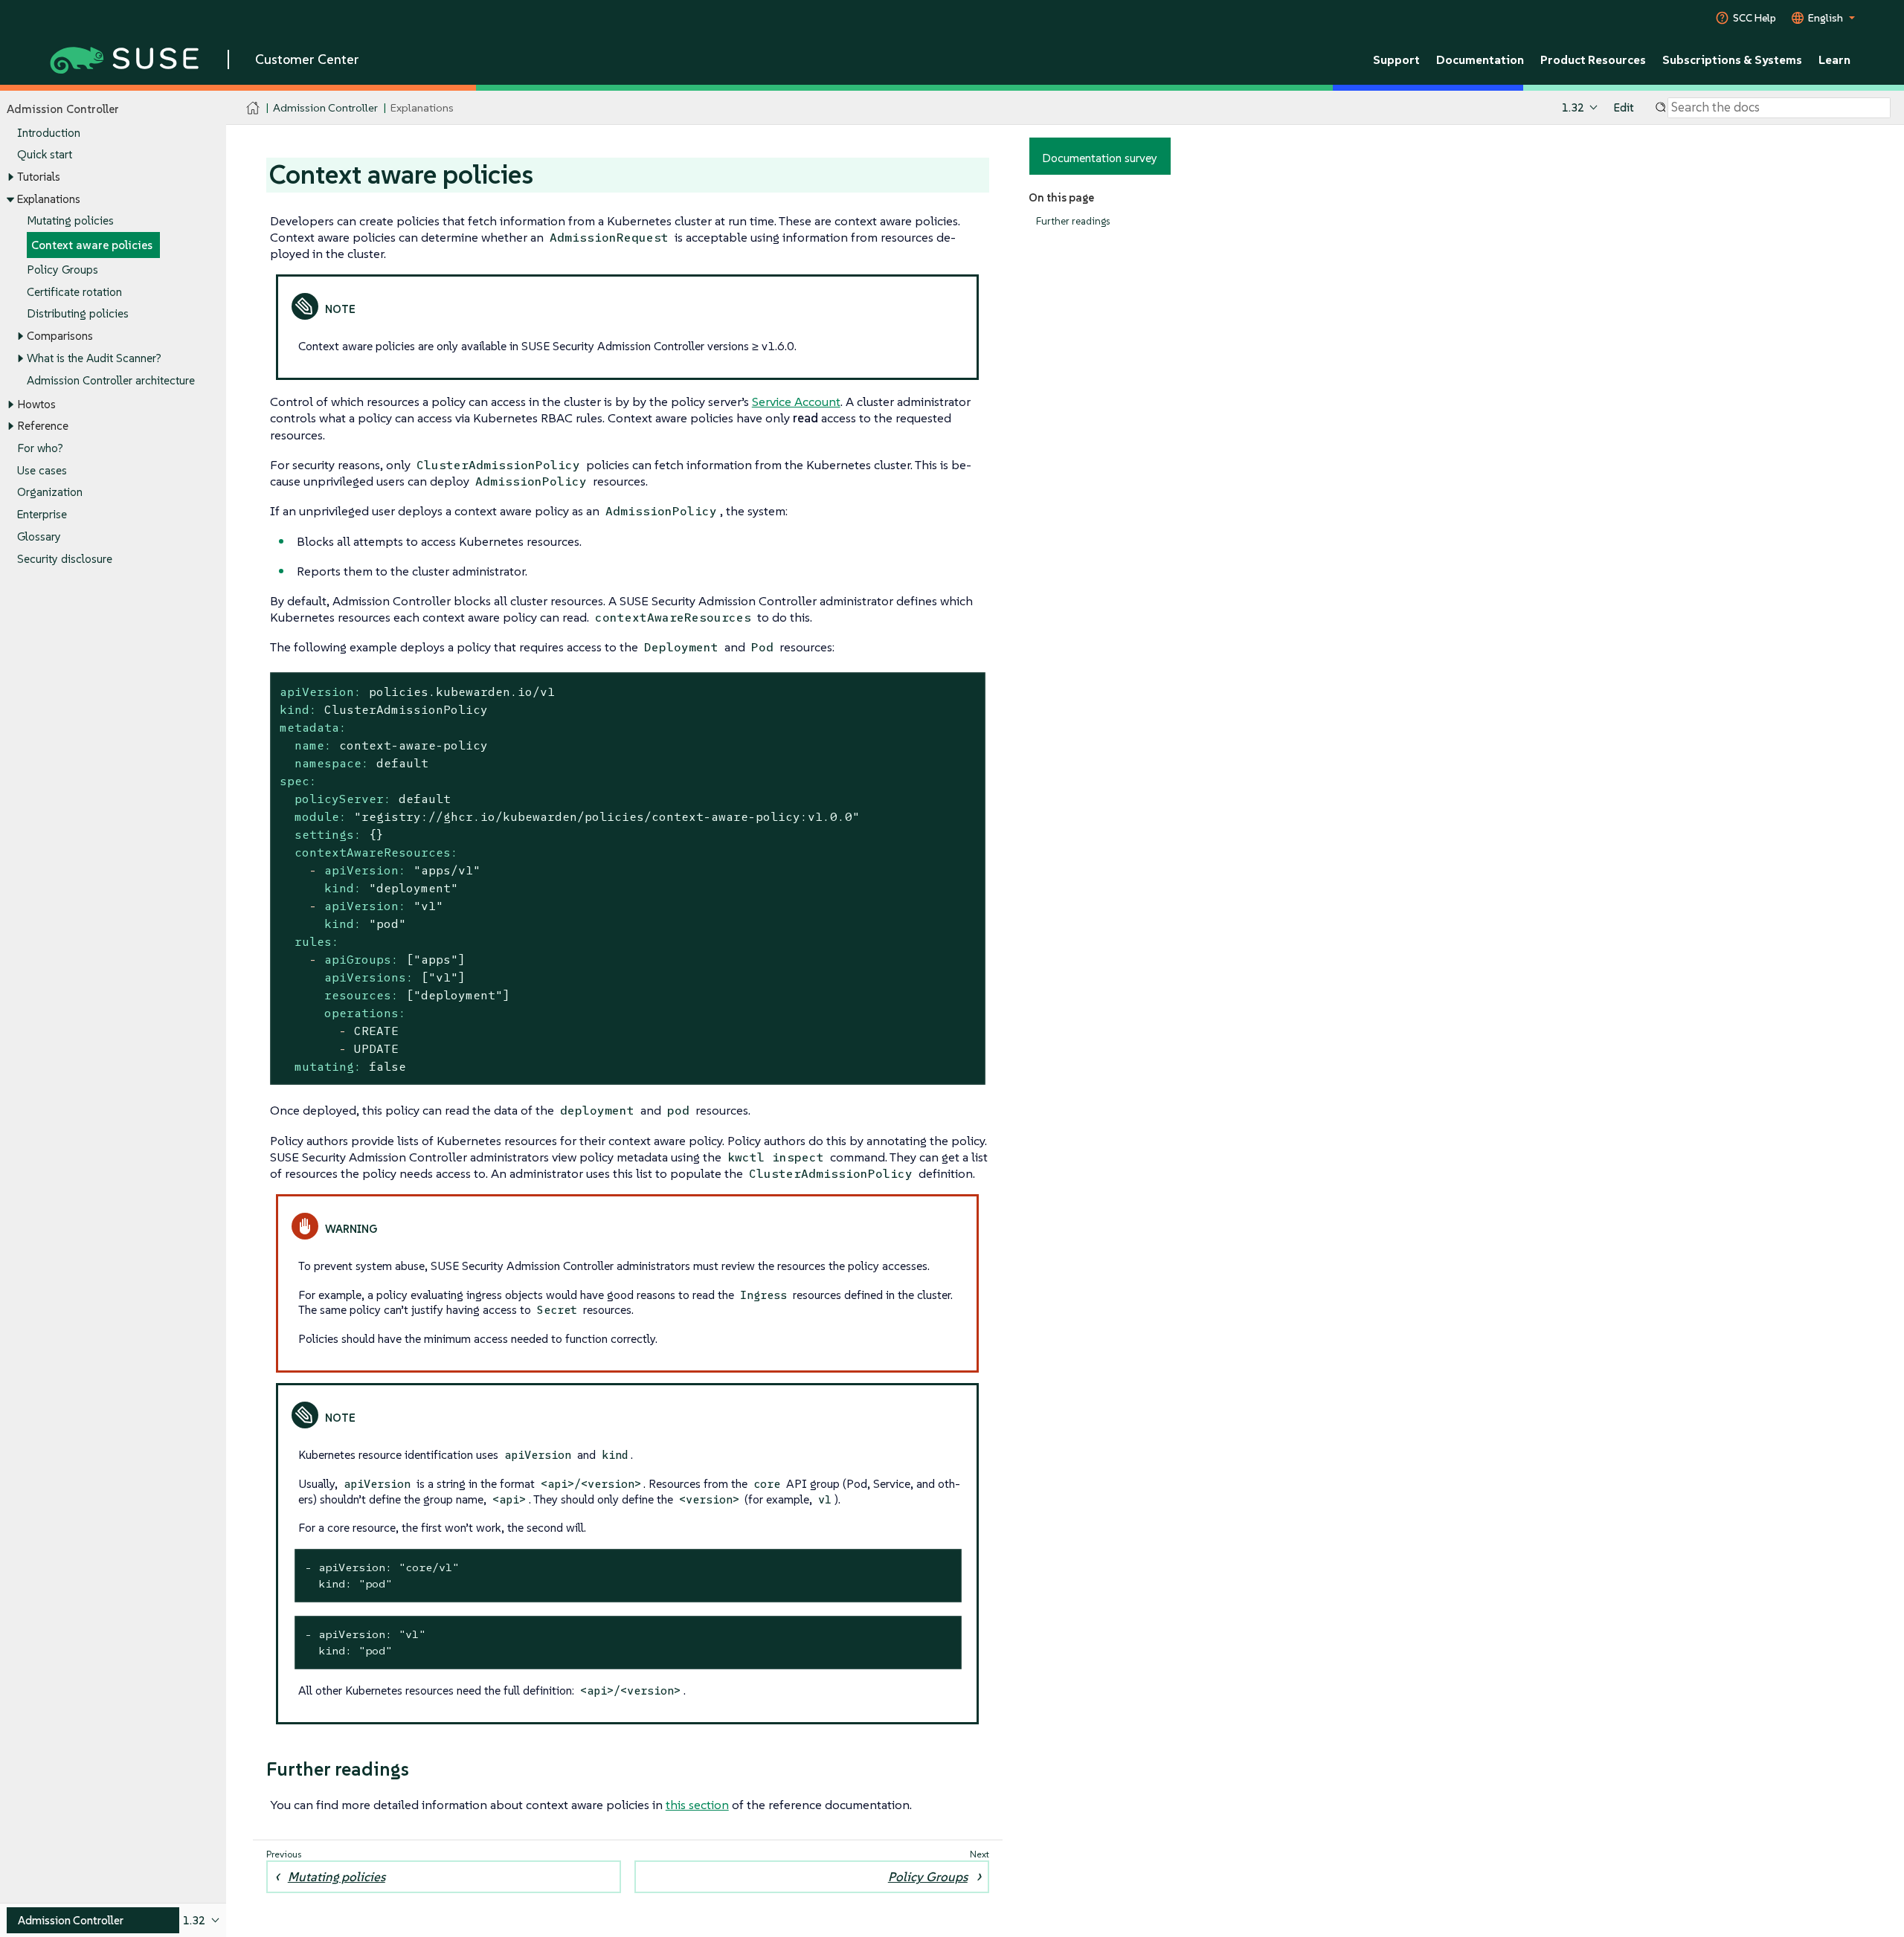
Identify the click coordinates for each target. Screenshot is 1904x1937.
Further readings (1073, 221)
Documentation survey (1100, 158)
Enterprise (42, 514)
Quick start (45, 154)
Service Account (796, 402)
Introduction (49, 133)
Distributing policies (78, 313)
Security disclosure (65, 559)
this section (697, 1805)
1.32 (1573, 107)
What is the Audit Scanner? (94, 358)
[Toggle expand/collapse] (10, 177)
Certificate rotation (74, 292)
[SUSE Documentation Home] (253, 108)
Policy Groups (62, 270)
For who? (40, 448)
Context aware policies (92, 245)
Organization (50, 492)
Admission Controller (325, 107)
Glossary (39, 536)
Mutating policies (70, 220)
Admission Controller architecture (111, 380)
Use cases (42, 470)
